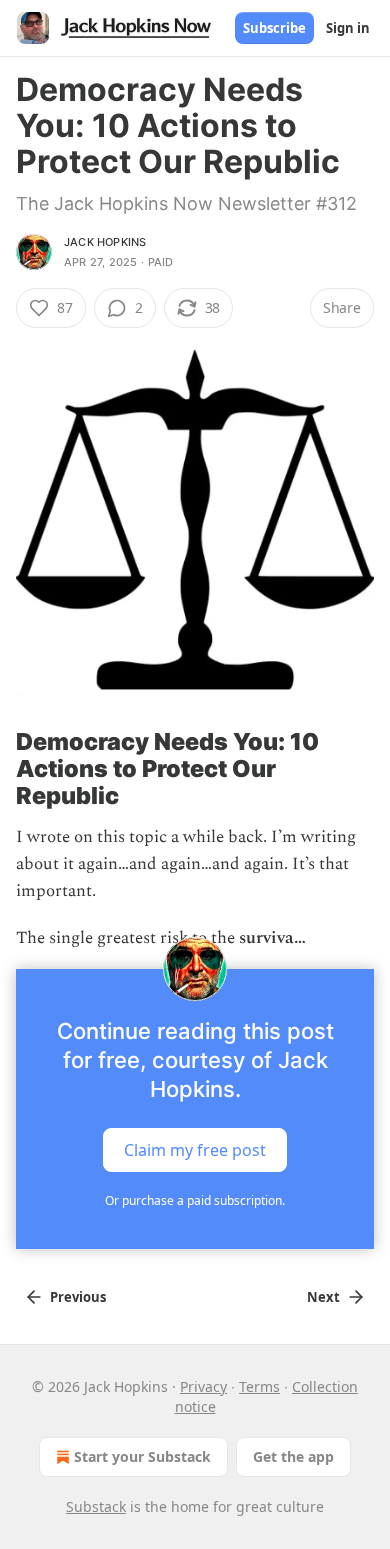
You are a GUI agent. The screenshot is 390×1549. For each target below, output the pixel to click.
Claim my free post (195, 1149)
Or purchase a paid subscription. (195, 1200)
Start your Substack (142, 1456)
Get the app (293, 1456)
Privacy (203, 1386)
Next (323, 1297)
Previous (78, 1297)
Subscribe (274, 28)
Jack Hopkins (105, 242)
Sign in (348, 28)
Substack (96, 1506)
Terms (259, 1386)
